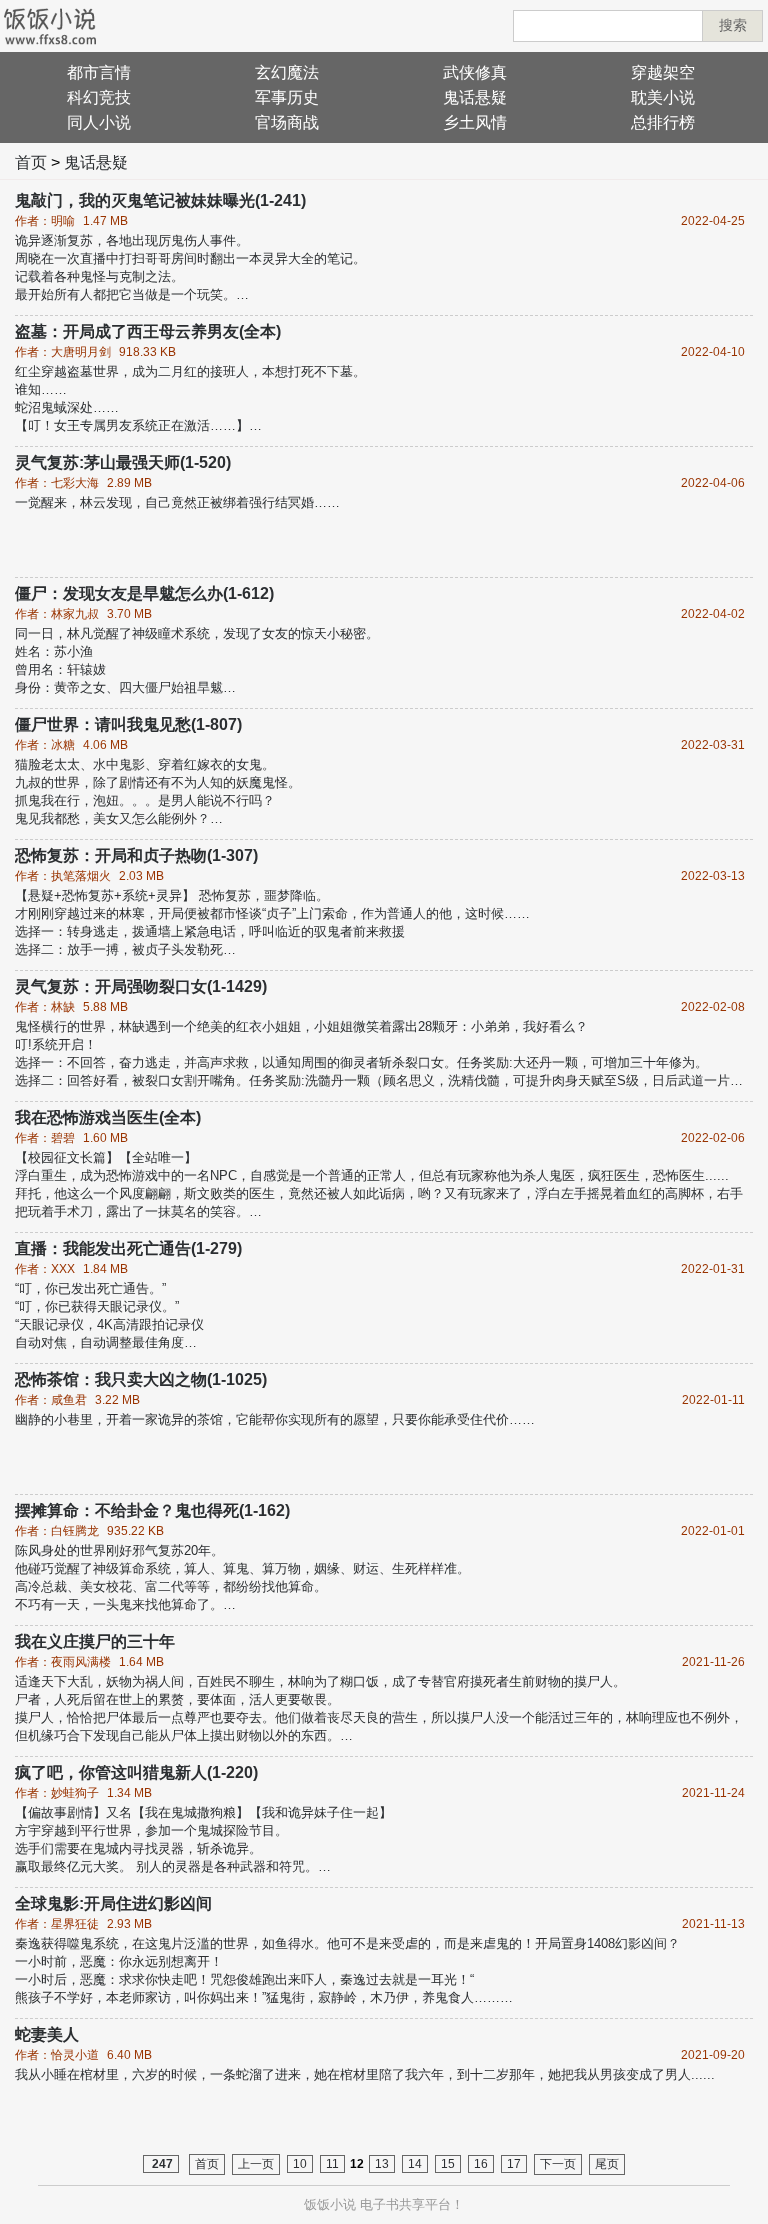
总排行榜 (663, 122)
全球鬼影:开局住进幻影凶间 (113, 1903)
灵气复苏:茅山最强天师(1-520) (123, 462)
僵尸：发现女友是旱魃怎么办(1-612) (144, 593)
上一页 (256, 2164)
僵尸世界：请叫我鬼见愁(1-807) (128, 724)
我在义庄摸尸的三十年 (95, 1641)
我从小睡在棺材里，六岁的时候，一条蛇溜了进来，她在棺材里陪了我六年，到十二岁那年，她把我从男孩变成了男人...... (365, 2074)
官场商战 (287, 122)
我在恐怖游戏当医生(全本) (108, 1117)
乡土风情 (475, 122)
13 (382, 2164)
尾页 (607, 2164)
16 (481, 2164)
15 (448, 2164)
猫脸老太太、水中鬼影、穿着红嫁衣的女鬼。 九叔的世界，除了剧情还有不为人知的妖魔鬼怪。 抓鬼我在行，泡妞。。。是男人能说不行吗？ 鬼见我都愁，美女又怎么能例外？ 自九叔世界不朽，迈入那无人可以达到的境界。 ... (158, 792)
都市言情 (99, 72)
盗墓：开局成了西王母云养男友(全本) (148, 331)
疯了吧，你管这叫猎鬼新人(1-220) (136, 1772)
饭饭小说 (330, 2204)
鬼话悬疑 (475, 97)
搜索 (733, 25)
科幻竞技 (99, 97)
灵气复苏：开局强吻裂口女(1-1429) (141, 986)
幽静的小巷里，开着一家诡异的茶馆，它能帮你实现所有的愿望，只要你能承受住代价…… (275, 1419)
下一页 (558, 2164)
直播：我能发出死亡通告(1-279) (128, 1248)
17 (514, 2164)
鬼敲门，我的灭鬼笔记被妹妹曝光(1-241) (160, 200)
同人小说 (99, 122)
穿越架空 (663, 72)
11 (332, 2164)
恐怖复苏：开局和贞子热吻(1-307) (136, 855)
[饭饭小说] (50, 26)
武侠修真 (475, 72)
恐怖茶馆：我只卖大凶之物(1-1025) (141, 1379)
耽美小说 (663, 97)
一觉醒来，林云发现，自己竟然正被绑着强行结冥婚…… (177, 502)
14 (415, 2164)
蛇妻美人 (47, 2034)
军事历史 (287, 97)
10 (300, 2164)
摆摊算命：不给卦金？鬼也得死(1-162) (152, 1510)
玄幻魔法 (287, 72)
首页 (31, 162)
